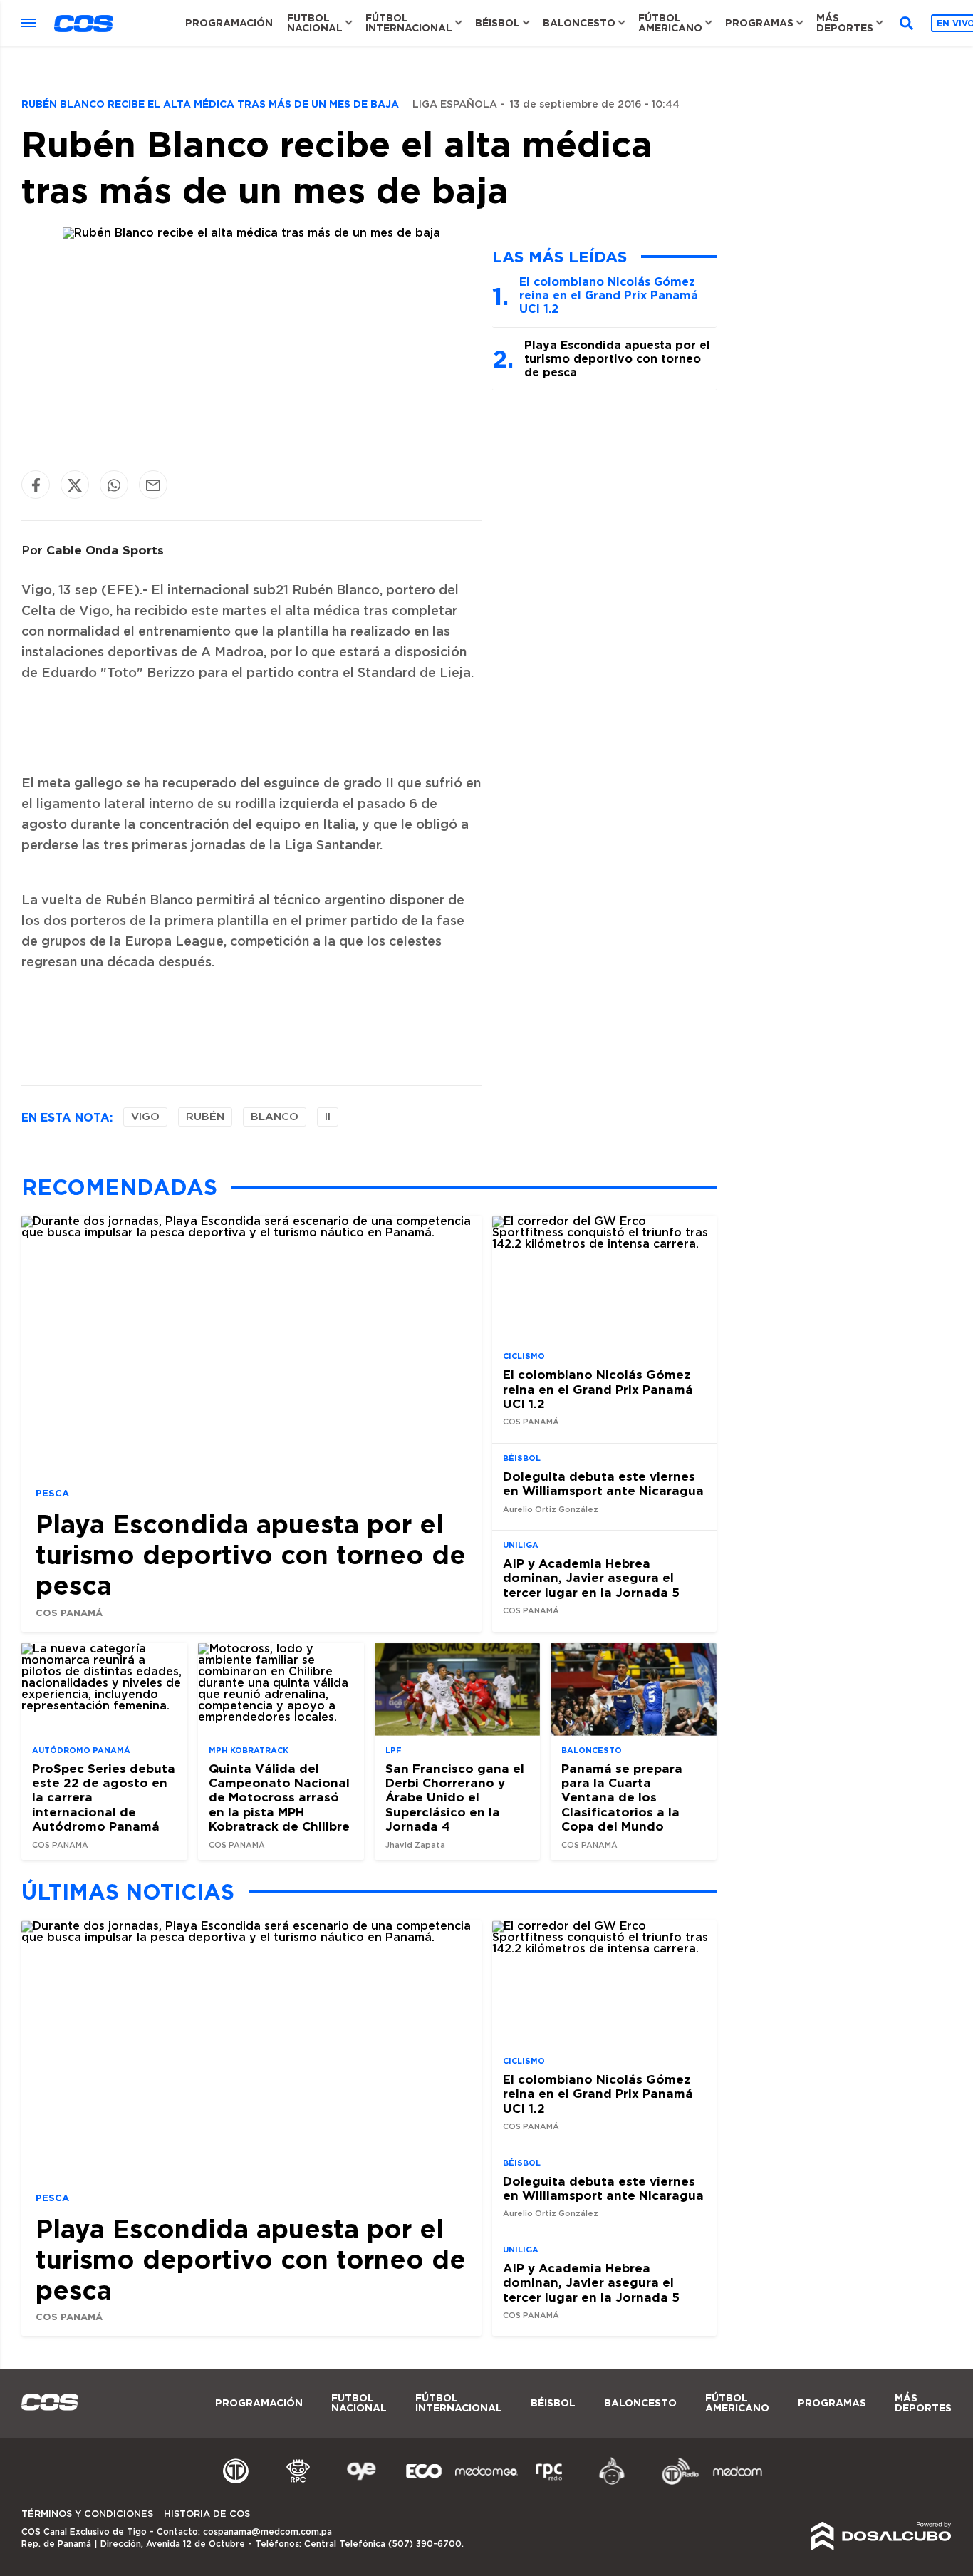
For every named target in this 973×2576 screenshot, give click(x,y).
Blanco (275, 1117)
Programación (229, 23)
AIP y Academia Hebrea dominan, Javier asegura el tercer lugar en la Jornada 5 (591, 1578)
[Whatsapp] (114, 485)
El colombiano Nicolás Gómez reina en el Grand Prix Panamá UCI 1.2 (609, 295)
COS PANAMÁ (69, 1613)
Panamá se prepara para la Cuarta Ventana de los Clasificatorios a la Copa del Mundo (622, 1797)
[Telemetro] (236, 2483)
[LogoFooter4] (549, 2483)
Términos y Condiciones (87, 2514)
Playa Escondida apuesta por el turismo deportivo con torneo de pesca (617, 358)
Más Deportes (845, 23)
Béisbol (498, 23)
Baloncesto (579, 23)
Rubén (205, 1117)
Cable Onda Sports (105, 550)
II (328, 1117)
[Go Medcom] (486, 2483)
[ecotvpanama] (424, 2483)
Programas (759, 23)
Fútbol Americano (670, 23)
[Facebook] (36, 485)
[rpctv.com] (298, 2483)
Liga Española (455, 105)
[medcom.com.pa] (737, 2483)
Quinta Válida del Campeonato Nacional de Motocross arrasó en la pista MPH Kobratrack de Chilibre (279, 1797)
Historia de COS (207, 2514)
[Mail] (153, 485)
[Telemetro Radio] (675, 2483)
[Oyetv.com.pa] (361, 2483)
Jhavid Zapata (415, 1845)
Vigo (145, 1117)
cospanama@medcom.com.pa (267, 2532)
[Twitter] (75, 485)
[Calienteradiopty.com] (612, 2483)
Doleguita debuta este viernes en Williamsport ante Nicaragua (603, 1483)
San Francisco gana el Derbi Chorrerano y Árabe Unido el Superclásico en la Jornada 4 (455, 1797)
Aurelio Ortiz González (551, 1510)
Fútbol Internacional (409, 23)
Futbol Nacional (315, 23)
